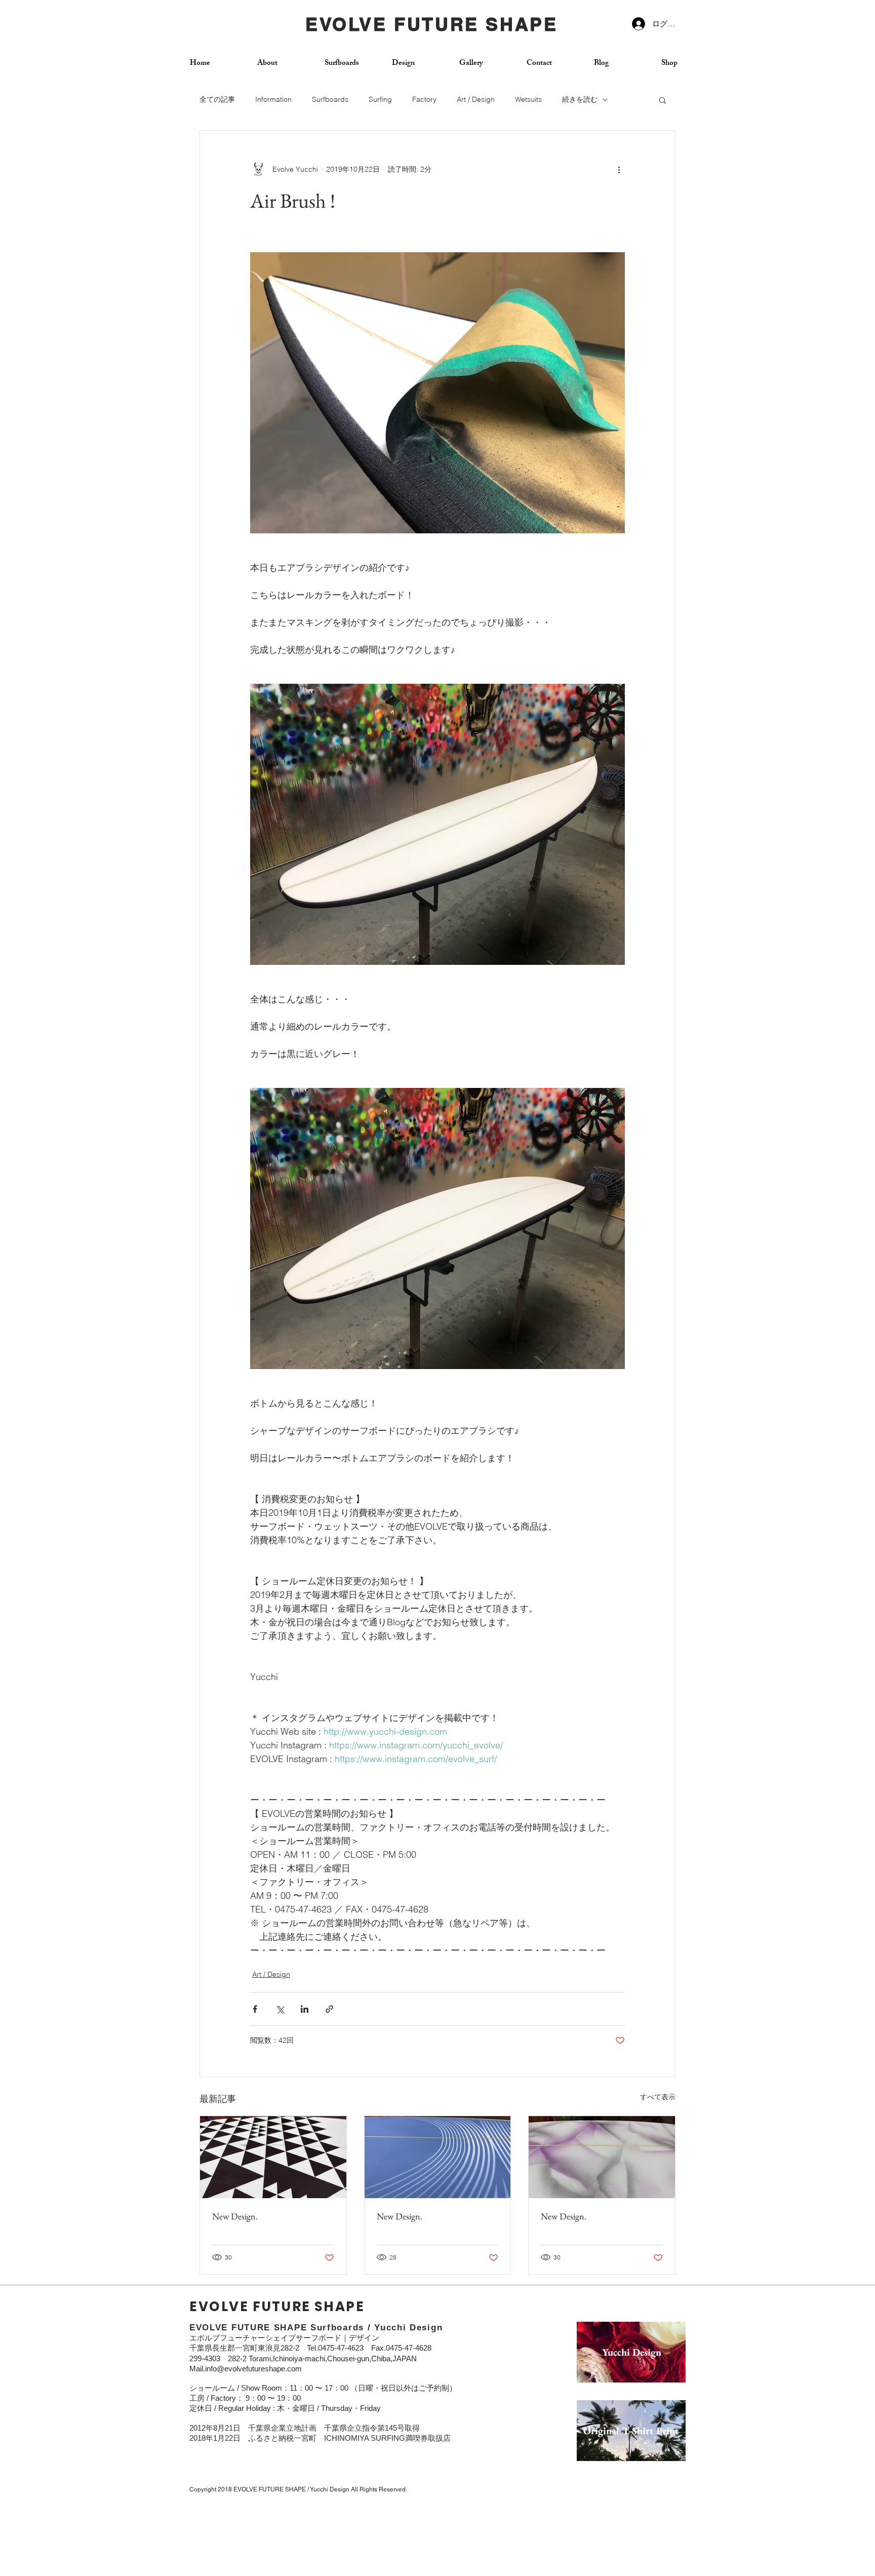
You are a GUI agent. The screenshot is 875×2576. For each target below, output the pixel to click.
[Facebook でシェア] (255, 2009)
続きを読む (580, 99)
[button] (663, 100)
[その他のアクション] (619, 169)
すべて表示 (658, 2097)
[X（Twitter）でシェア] (280, 2009)
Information (273, 99)
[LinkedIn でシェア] (305, 2009)
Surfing (380, 99)
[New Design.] (273, 2157)
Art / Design (476, 99)
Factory (424, 99)
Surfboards (330, 99)
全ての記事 (217, 99)
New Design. (235, 2216)
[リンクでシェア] (329, 2009)
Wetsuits (528, 99)
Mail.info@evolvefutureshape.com (246, 2369)
